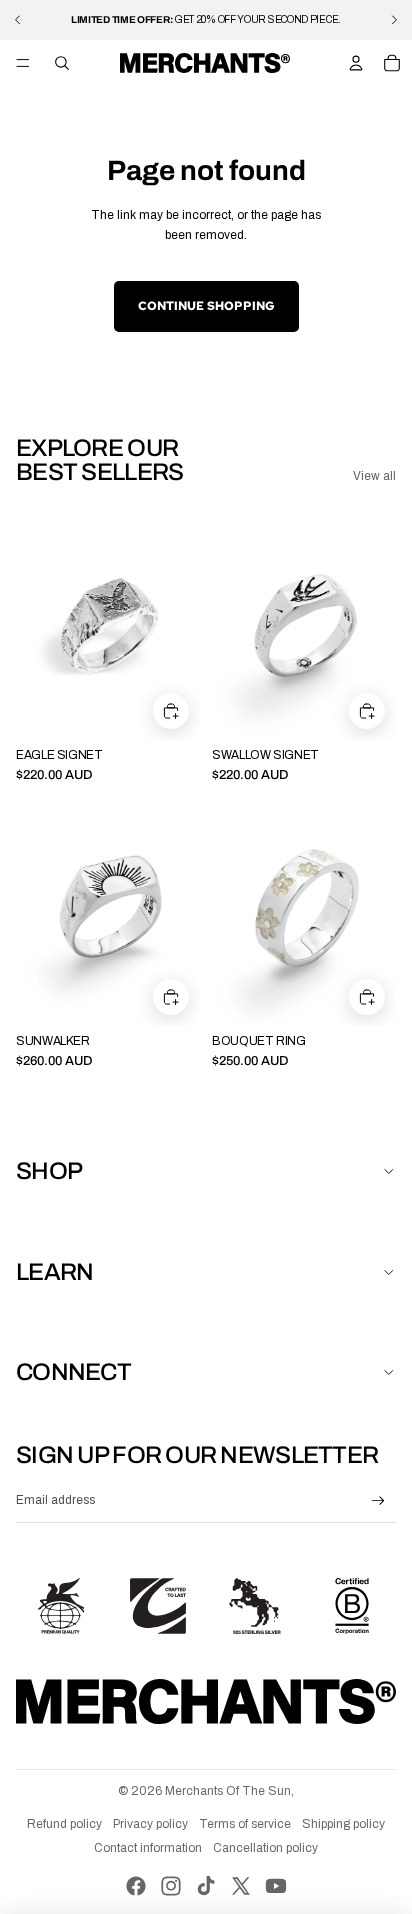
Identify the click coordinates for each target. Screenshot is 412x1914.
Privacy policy (150, 1824)
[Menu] (23, 63)
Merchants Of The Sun (228, 1791)
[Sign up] (378, 1501)
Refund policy (64, 1824)
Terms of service (245, 1824)
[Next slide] (394, 20)
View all (374, 476)
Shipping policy (343, 1824)
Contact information (148, 1848)
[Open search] (62, 63)
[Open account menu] (356, 63)
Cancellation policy (265, 1848)
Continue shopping (206, 306)
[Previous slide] (18, 20)
